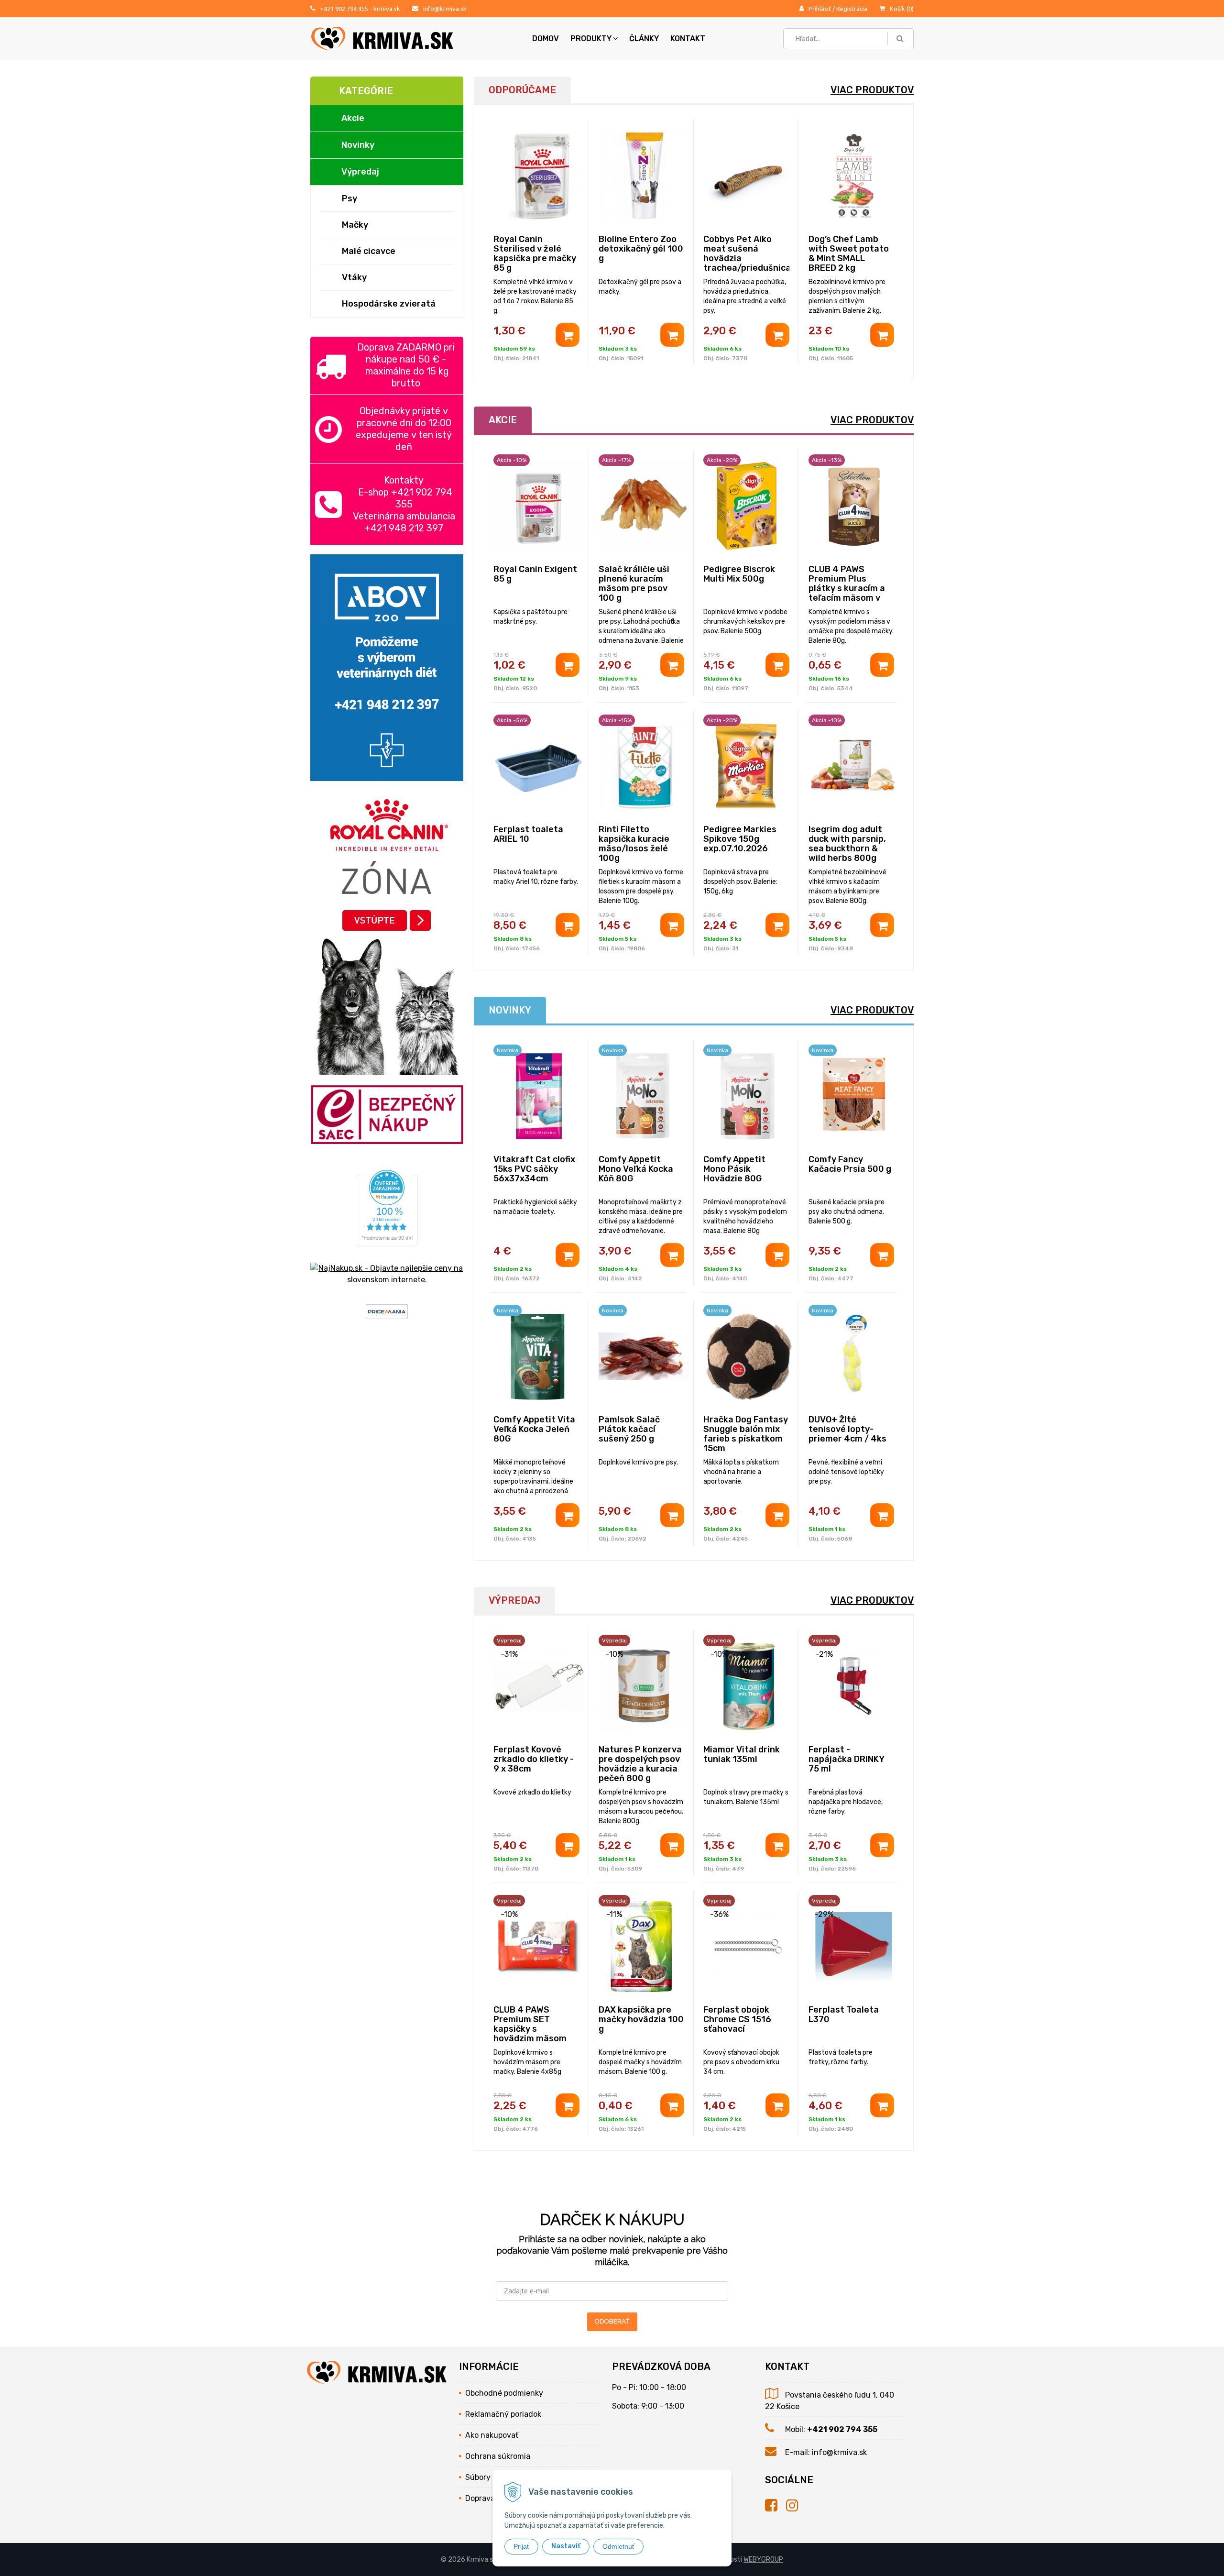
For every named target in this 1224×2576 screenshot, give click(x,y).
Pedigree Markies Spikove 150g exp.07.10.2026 (740, 839)
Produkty (591, 39)
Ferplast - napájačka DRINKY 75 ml (846, 1759)
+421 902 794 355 (344, 9)
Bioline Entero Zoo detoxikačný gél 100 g (641, 249)
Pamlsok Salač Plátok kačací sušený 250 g (629, 1429)
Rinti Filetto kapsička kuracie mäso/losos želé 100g (634, 844)
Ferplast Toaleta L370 (844, 2015)
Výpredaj (360, 172)
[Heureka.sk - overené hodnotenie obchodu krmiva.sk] (387, 1240)
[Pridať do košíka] (568, 335)
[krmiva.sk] (776, 2506)
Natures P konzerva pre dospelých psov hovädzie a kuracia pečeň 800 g (640, 1764)
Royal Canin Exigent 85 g (535, 574)
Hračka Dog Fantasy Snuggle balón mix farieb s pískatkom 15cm (746, 1434)
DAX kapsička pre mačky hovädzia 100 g (641, 2019)
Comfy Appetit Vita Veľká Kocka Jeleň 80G (534, 1429)
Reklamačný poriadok (503, 2414)
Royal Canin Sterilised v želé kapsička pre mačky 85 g (535, 253)
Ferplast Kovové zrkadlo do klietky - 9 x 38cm (534, 1759)
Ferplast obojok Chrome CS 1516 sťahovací (737, 2019)
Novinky (358, 145)
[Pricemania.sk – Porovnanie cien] (387, 1313)
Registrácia (852, 9)
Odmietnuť (618, 2546)
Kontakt (688, 39)
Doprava (480, 2498)
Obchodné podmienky (504, 2393)
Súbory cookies (492, 2477)
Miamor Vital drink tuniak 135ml (742, 1754)
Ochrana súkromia (498, 2456)
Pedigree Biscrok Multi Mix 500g (739, 574)
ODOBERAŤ (612, 2321)
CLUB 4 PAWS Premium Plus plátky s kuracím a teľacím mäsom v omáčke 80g (847, 588)
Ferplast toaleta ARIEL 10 (528, 834)
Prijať (521, 2546)
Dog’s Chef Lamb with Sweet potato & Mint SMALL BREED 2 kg (849, 253)
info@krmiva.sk (445, 9)
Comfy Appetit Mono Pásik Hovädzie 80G (734, 1169)
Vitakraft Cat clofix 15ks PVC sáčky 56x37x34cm (534, 1169)
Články (644, 39)
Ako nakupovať (492, 2435)
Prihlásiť (820, 9)
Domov (546, 39)
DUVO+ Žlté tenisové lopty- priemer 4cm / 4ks (847, 1429)
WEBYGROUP (763, 2559)
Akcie (353, 118)
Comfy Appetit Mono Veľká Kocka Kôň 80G (636, 1169)
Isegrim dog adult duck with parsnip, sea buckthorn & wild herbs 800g (847, 844)
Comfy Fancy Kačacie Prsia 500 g (850, 1164)
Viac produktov (872, 90)
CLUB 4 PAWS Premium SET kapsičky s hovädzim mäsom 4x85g (530, 2029)
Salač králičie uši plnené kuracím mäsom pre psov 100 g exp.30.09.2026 (634, 588)
